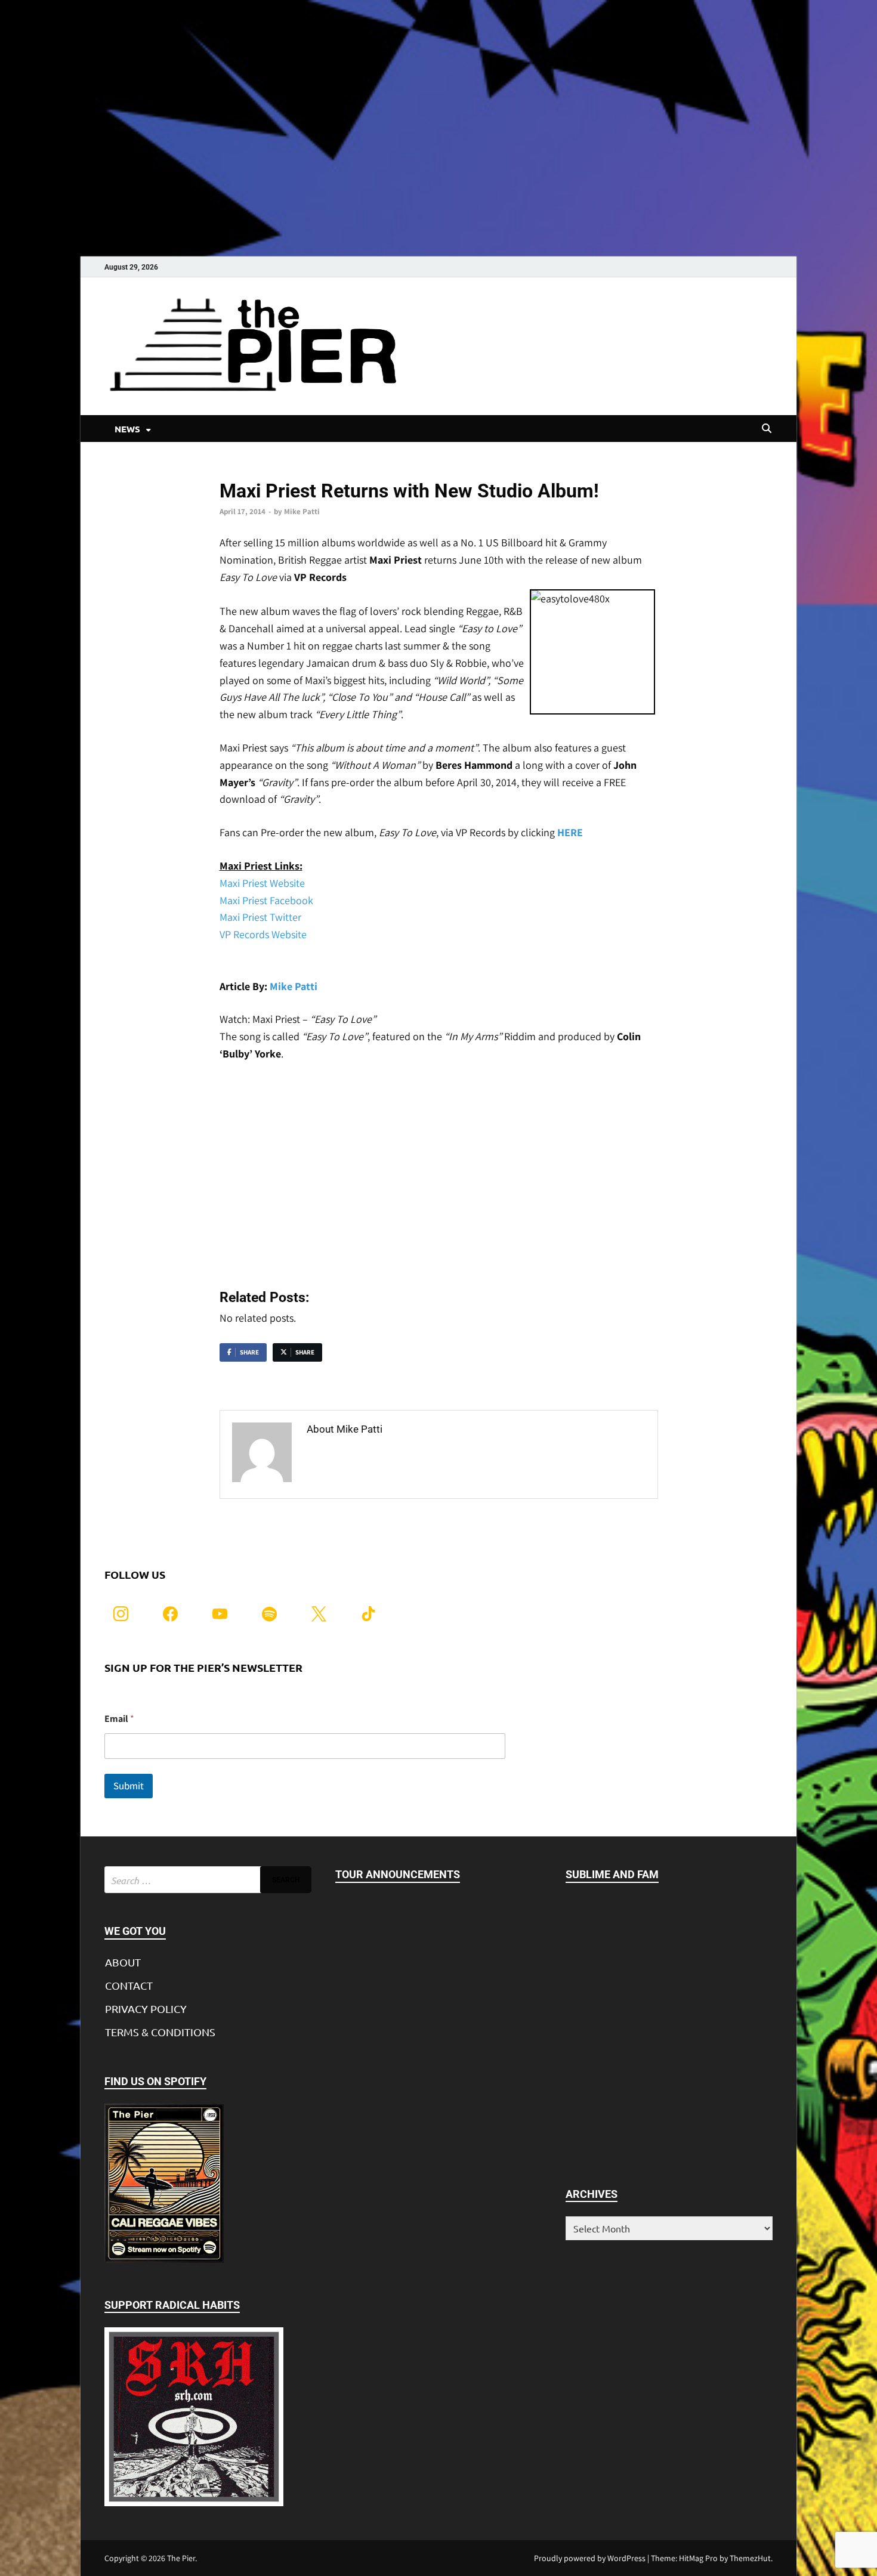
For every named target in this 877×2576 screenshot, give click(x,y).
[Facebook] (170, 1612)
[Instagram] (121, 1612)
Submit (129, 1786)
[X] (319, 1612)
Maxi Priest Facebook (266, 900)
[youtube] (220, 1612)
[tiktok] (368, 1612)
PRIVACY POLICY (146, 2008)
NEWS (127, 429)
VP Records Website (263, 934)
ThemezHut (750, 2558)
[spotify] (269, 1612)
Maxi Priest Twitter (260, 917)
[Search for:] (208, 1880)
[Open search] (767, 429)
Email (119, 1719)
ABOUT (123, 1962)
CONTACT (129, 1985)
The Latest (238, 471)
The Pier (181, 2558)
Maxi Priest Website (262, 883)
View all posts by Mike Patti (373, 1454)
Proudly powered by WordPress (590, 2558)
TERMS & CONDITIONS (160, 2032)
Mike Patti (302, 511)
